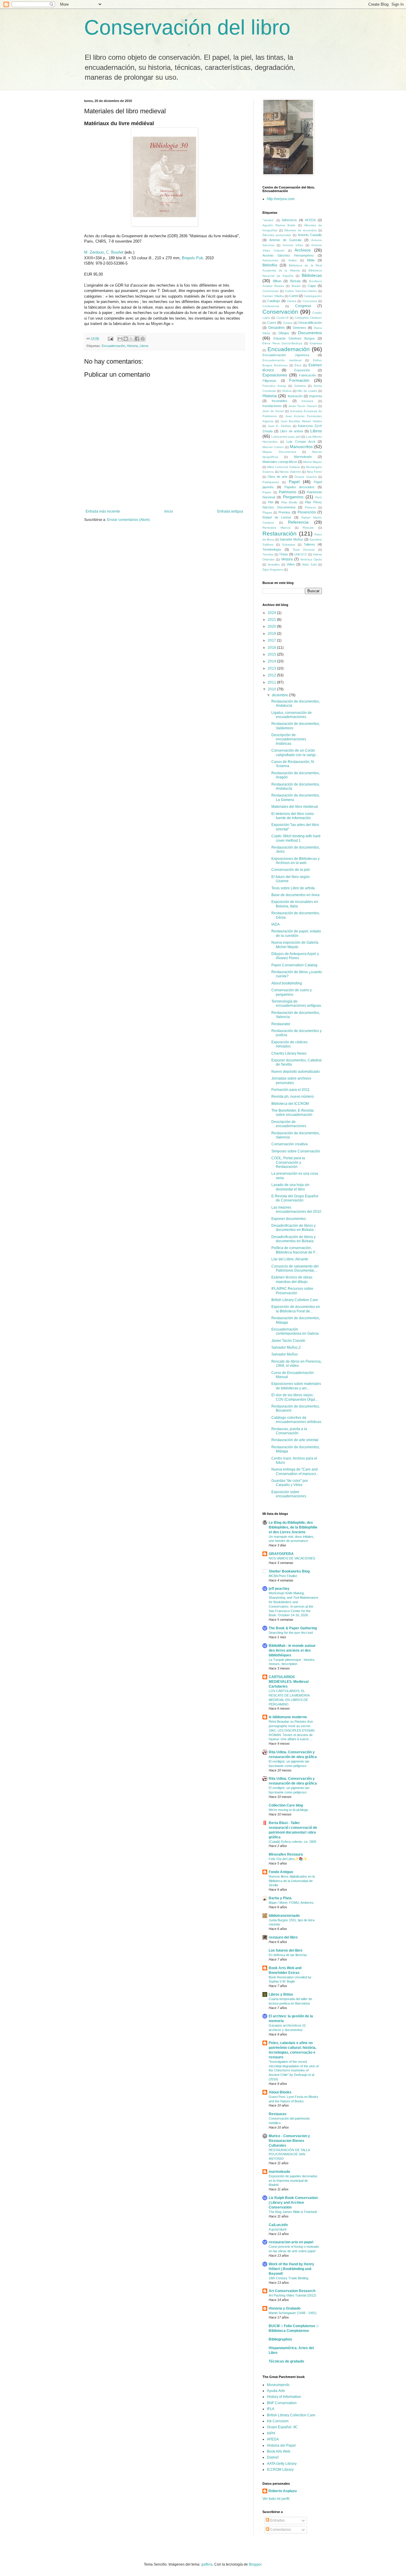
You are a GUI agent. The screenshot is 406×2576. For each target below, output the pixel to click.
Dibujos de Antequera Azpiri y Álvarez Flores (295, 956)
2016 (272, 648)
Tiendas (268, 554)
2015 (272, 654)
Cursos (288, 323)
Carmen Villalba (273, 296)
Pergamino (293, 497)
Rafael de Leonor (277, 517)
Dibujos (284, 333)
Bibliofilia (270, 265)
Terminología (272, 549)
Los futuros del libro (285, 1950)
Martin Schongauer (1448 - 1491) (293, 2313)
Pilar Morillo (289, 502)
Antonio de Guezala (285, 240)
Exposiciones (275, 375)
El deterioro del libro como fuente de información (293, 816)
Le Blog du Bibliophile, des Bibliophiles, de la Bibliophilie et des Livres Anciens (293, 1527)
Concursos (310, 301)
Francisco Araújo (274, 386)
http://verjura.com (281, 199)
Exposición (302, 370)
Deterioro (299, 328)
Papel (294, 482)
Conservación (280, 312)
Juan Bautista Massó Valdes (301, 421)
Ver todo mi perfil (276, 2499)
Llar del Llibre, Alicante (290, 1259)
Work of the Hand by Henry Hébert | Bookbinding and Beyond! (291, 2269)
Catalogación (313, 296)
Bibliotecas (312, 275)
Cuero (272, 323)
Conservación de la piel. (291, 870)
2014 (272, 661)
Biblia (311, 260)
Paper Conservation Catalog (294, 965)
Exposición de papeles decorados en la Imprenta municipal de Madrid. (293, 2181)
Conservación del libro (187, 27)
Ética (298, 365)
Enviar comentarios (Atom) (128, 520)
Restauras (278, 2114)
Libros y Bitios (281, 1994)
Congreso (303, 306)
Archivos (303, 250)
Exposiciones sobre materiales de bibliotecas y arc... (296, 1386)
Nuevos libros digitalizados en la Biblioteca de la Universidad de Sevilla (292, 1881)
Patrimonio (288, 492)
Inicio (169, 511)
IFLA (271, 2409)
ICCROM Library (280, 2470)
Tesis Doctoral (304, 550)
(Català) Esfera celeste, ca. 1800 (292, 1842)
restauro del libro (283, 1937)
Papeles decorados (300, 487)
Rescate (308, 528)
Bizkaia (295, 281)
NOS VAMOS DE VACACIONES (292, 1558)
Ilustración (295, 396)
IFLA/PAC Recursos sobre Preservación (292, 1291)
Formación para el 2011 (291, 1090)
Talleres (309, 544)
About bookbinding (287, 983)
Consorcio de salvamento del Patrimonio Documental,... (295, 1268)
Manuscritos (301, 447)
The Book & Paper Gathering (293, 1628)
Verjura (287, 559)
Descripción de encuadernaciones (289, 1124)
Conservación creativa (289, 1144)
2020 (272, 626)
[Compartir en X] (131, 339)
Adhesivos (289, 220)
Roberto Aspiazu (283, 2491)
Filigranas (269, 381)
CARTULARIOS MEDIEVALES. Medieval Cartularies (289, 1682)
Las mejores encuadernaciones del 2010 (296, 1210)
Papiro (267, 492)
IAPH (271, 2433)
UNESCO (301, 554)
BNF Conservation (282, 2403)
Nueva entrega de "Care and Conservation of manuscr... (295, 1471)
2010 (272, 689)
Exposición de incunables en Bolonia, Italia (295, 904)
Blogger (255, 2564)
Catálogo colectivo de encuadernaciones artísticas (296, 1420)
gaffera (207, 2564)
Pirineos (310, 507)
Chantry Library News (289, 1053)
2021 (272, 620)
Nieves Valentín (290, 472)
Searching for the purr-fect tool (291, 1633)
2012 (272, 675)
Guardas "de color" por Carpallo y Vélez (290, 1483)
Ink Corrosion (278, 2421)
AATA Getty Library (282, 2464)
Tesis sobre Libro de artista (293, 888)
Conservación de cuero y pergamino (292, 992)
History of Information (284, 2397)
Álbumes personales (277, 235)
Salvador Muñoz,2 (286, 1347)
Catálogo (274, 301)
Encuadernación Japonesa (286, 355)
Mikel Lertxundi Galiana (284, 467)
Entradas (277, 2520)
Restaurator (281, 1024)
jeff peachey (279, 1589)
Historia (132, 346)
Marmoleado (303, 457)
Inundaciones (272, 406)
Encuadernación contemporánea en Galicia (295, 1331)
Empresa (316, 343)
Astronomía (270, 260)
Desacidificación (310, 323)
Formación (299, 380)
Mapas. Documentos (279, 452)
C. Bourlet (115, 252)
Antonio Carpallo (310, 235)
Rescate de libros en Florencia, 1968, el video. (296, 1364)
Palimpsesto (271, 482)
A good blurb (278, 2229)
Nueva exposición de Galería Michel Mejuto (295, 945)
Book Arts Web (279, 2451)
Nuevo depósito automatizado (296, 1072)
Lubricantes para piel (286, 437)
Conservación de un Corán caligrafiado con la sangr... (295, 753)
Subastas (289, 545)
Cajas (312, 286)
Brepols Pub (192, 258)
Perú (319, 497)
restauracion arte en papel (291, 2242)
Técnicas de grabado (286, 2361)
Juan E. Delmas (279, 426)
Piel (271, 502)
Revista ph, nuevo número (293, 1097)
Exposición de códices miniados (289, 1044)
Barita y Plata (280, 1898)
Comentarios (280, 2530)
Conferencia (271, 306)
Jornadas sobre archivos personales (291, 1080)
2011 (272, 682)
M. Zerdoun (94, 252)
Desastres (277, 328)
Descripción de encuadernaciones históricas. (289, 739)
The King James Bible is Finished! (293, 2212)
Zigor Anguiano (273, 570)
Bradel (296, 286)
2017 (272, 640)
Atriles (292, 260)
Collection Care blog (286, 1805)
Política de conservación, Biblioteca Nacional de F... (295, 1250)
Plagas (267, 512)
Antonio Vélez (293, 245)
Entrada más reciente (103, 511)
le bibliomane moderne (288, 1717)
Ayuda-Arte (276, 2391)
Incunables (280, 401)
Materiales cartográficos (280, 462)
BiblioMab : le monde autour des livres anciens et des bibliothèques (292, 1650)
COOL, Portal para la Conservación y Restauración (288, 1162)
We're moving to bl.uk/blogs (288, 1810)
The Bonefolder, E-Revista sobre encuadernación (292, 1113)
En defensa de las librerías (288, 1955)
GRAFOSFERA (281, 1554)
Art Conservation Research (292, 2291)
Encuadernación (113, 346)
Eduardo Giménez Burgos (294, 338)
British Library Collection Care (291, 2415)
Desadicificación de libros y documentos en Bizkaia (294, 1239)
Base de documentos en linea (295, 895)
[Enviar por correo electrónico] (120, 339)
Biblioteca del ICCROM (290, 1104)
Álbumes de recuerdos (300, 230)
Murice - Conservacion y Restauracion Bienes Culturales (289, 2141)
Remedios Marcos (276, 528)
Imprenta (315, 396)
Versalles (274, 564)
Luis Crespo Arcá (301, 442)
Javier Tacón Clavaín (303, 406)
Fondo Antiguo (281, 1872)
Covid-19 (283, 318)
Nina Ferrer (314, 472)
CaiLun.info (278, 2225)
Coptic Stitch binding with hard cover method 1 (296, 838)
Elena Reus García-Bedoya (282, 343)
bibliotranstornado (284, 1916)
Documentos (310, 333)
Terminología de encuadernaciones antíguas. (297, 1003)
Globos (287, 391)
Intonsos (307, 401)
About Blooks (280, 2092)
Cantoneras (270, 291)
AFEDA (310, 220)
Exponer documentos (289, 1219)
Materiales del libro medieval (295, 807)
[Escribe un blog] (126, 339)
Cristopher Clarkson (308, 318)
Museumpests (278, 2385)
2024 (272, 613)
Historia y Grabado (285, 2308)
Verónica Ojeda (311, 559)
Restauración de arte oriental (295, 1440)
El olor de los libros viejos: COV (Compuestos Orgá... (295, 1397)
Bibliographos (280, 2339)
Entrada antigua (230, 511)
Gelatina (300, 386)
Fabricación (307, 375)
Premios (284, 512)
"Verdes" (268, 220)
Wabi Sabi (309, 564)
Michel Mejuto (313, 462)
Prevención (307, 512)
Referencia (298, 522)
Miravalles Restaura (286, 1854)
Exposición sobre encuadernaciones (289, 1494)
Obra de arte (277, 477)
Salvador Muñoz (291, 539)
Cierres (292, 301)
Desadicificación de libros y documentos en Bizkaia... (294, 1228)
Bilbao (277, 281)
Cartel (294, 296)
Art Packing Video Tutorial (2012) (292, 2295)
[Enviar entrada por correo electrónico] (110, 338)
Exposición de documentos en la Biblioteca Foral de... (296, 1309)
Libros (144, 346)
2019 (272, 634)
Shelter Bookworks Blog (289, 1571)
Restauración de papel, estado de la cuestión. (296, 933)
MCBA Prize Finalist (283, 1576)
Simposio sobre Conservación (296, 1151)
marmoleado (279, 2172)
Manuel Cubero (273, 447)
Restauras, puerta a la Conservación (289, 1431)
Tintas (284, 554)
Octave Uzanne (306, 477)
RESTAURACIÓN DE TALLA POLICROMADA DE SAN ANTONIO (289, 2154)
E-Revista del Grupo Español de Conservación (295, 1198)
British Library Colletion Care (295, 1300)
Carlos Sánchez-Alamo (301, 291)
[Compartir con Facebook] (137, 339)
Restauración (280, 534)
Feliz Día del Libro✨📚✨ (288, 1859)
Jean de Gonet (273, 411)
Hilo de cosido (307, 391)
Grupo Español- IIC (282, 2427)
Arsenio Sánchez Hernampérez (288, 255)
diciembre (280, 695)
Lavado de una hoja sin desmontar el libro (290, 1187)
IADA (276, 924)
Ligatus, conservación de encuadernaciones (292, 715)
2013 (272, 668)
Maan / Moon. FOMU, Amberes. (292, 1903)
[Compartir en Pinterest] (143, 339)
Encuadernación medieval (282, 360)
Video (291, 564)
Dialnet (273, 2457)
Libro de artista (291, 431)
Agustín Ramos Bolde (279, 225)
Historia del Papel (281, 2445)
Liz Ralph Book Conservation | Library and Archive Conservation (293, 2203)
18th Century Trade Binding (288, 2278)
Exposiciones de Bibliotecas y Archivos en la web (295, 861)
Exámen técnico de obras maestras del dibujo (292, 1279)
